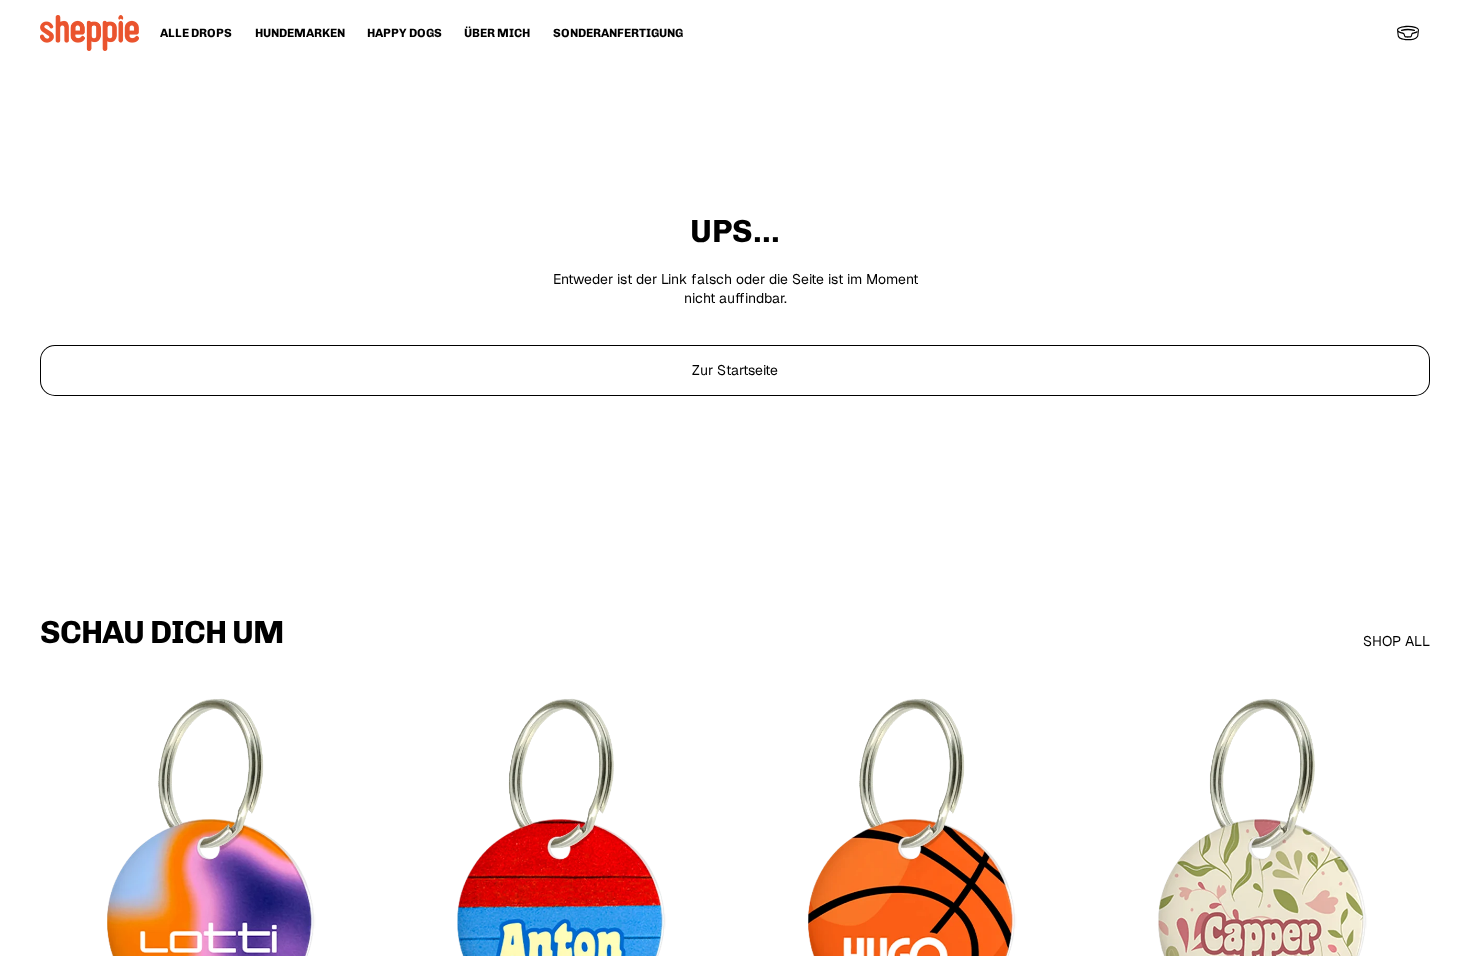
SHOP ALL (1396, 641)
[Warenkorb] (1408, 33)
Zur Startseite (735, 370)
